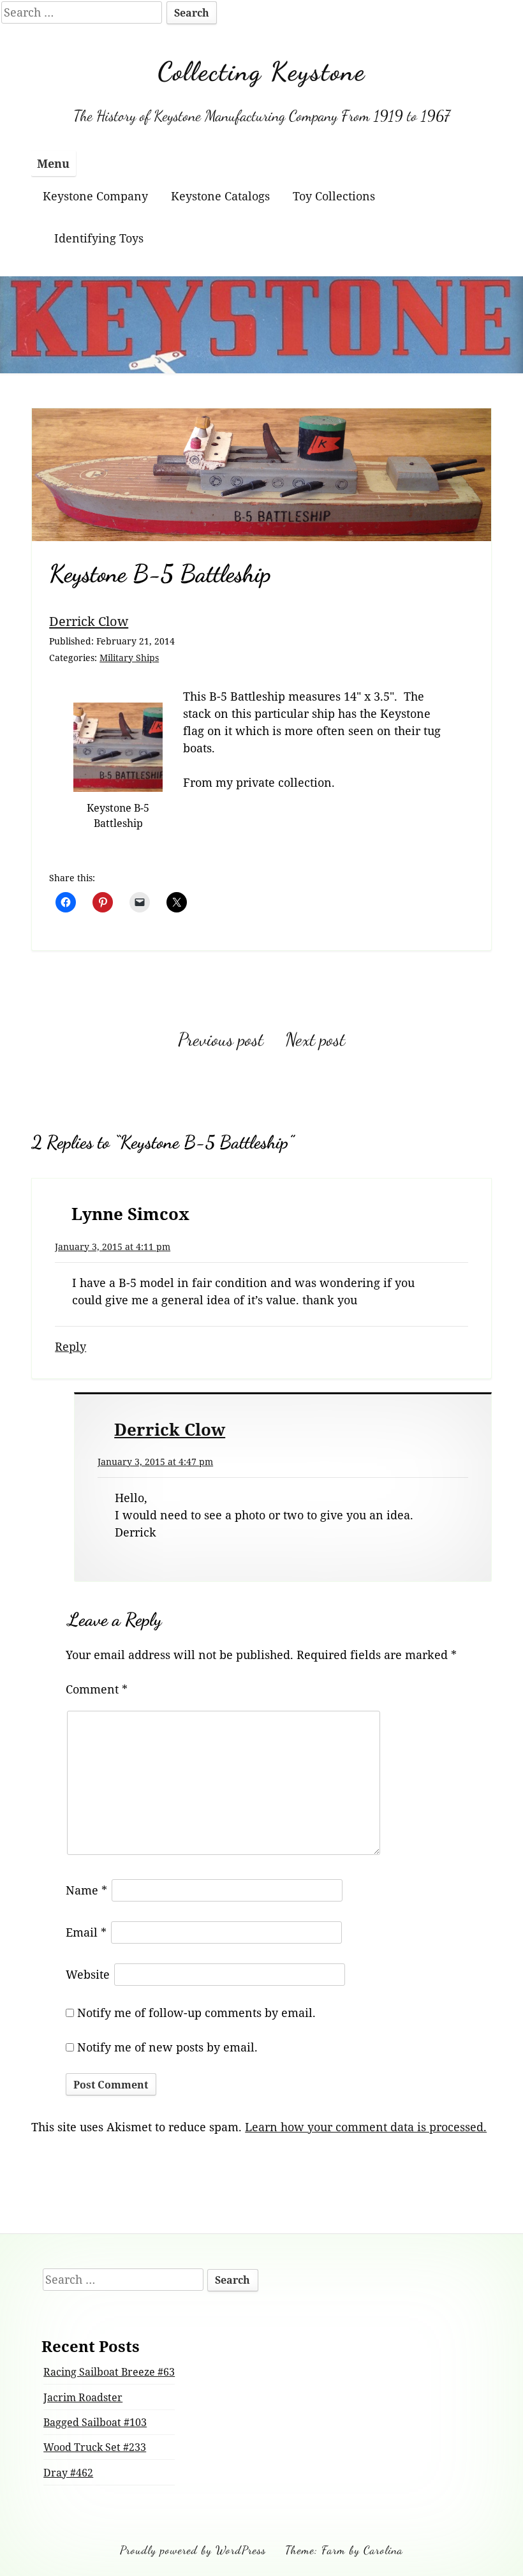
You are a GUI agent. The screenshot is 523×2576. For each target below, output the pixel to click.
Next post (315, 1039)
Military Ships (129, 658)
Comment (97, 1689)
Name (86, 1890)
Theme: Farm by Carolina (344, 2550)
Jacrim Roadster (83, 2397)
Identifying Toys (99, 238)
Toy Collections (334, 196)
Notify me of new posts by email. (167, 2047)
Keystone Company (95, 196)
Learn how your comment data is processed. (366, 2127)
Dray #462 (68, 2473)
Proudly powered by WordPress (193, 2550)
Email (86, 1932)
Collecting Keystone (261, 71)
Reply (70, 1346)
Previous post (221, 1039)
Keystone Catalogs (220, 196)
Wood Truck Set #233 (95, 2447)
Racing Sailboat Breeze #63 (109, 2372)
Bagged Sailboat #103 (95, 2422)
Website (88, 1974)
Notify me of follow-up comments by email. (196, 2013)
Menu (53, 163)
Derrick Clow (89, 621)
